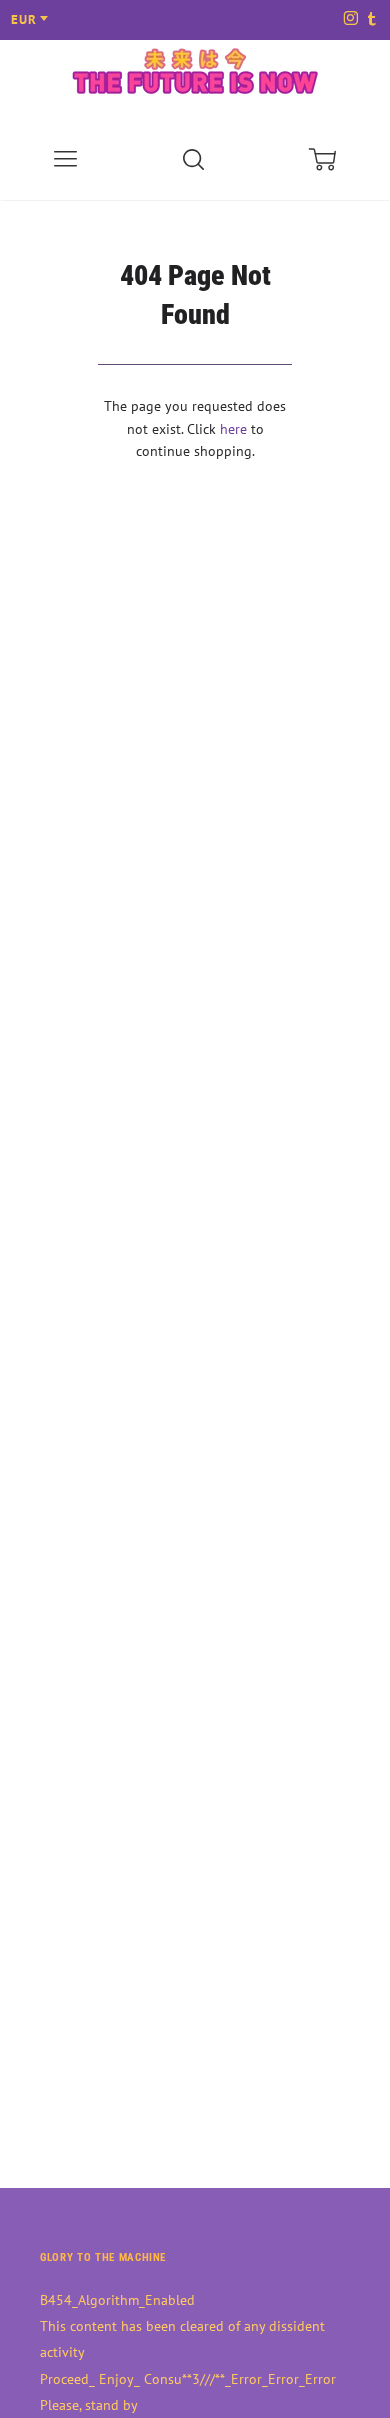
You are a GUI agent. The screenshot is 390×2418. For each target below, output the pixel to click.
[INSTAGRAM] (350, 19)
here (233, 429)
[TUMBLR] (370, 19)
